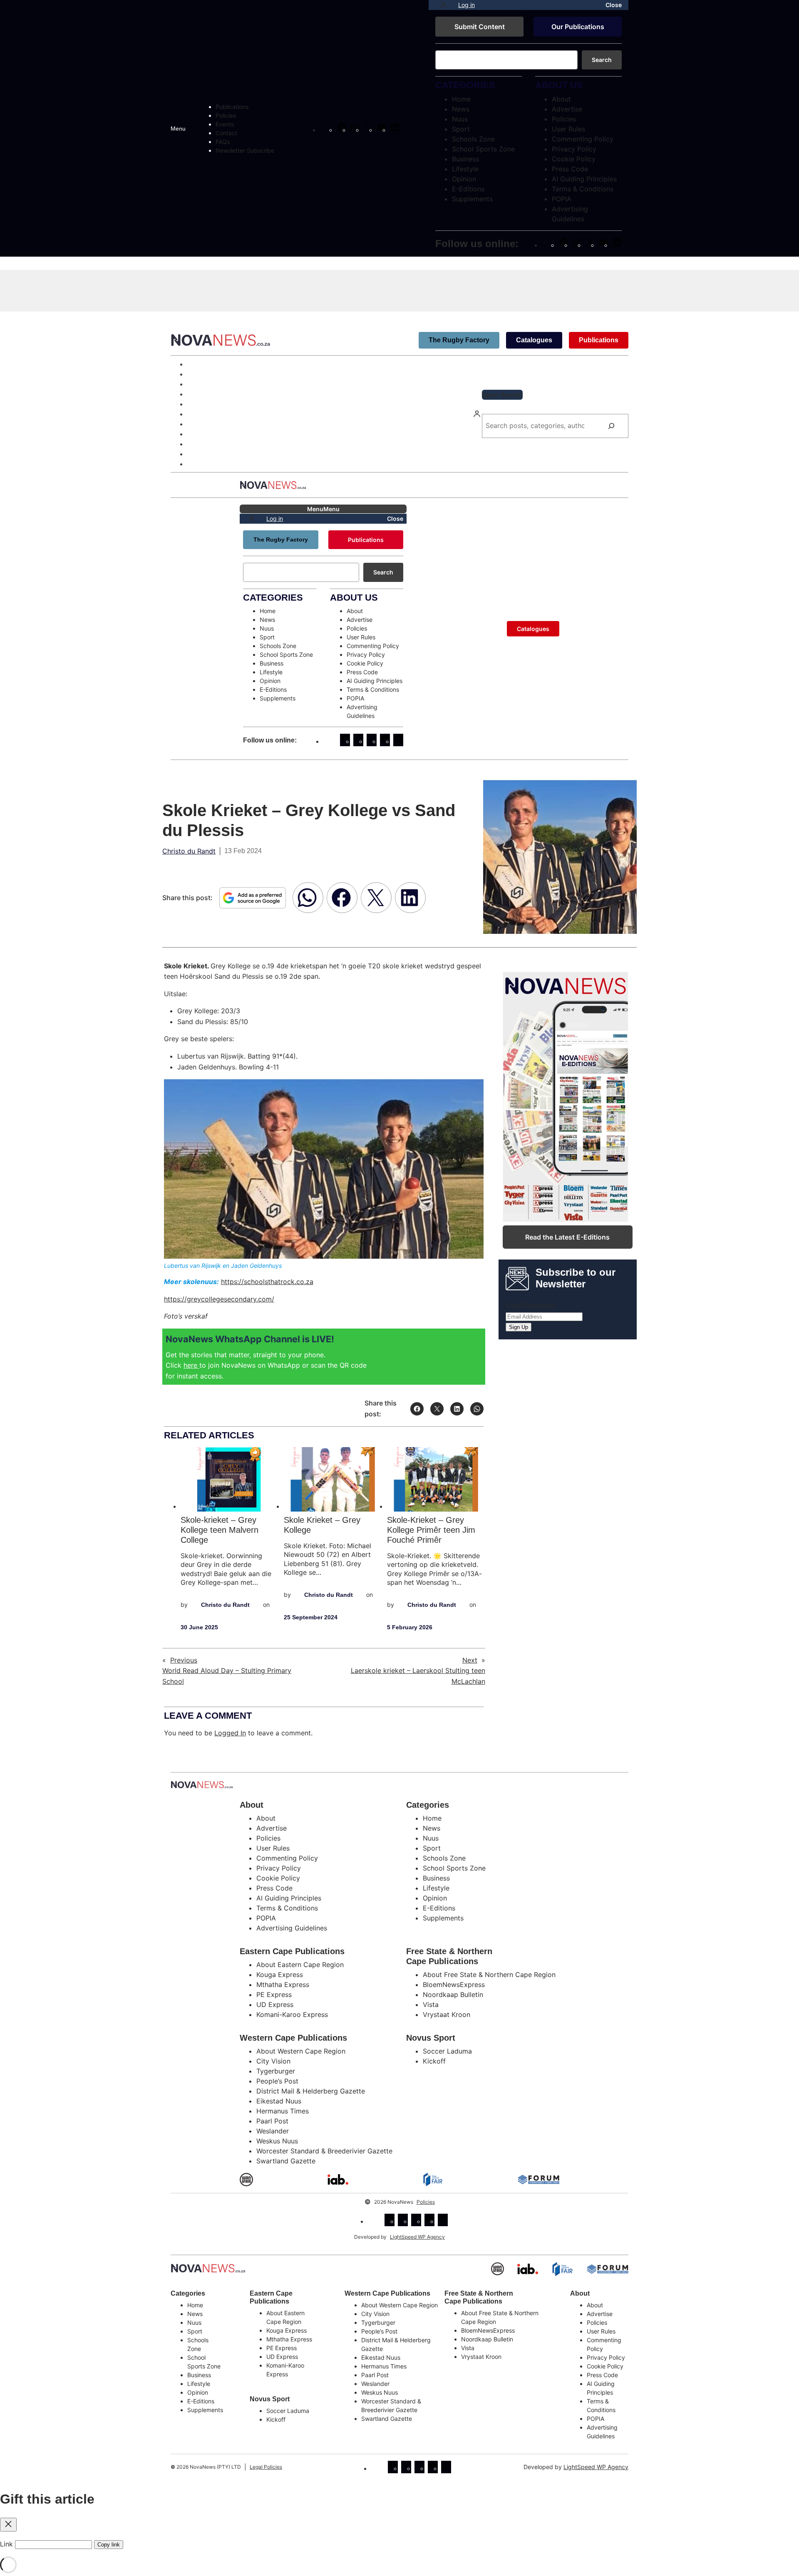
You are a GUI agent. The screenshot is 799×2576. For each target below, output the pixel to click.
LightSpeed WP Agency (417, 2237)
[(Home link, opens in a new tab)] (208, 2268)
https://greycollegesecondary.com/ (219, 1299)
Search (602, 60)
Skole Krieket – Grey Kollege (322, 1525)
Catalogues (534, 340)
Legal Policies (266, 2467)
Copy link (109, 2545)
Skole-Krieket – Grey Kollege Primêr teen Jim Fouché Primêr (431, 1530)
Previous (184, 1660)
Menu (178, 129)
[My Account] (443, 5)
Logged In (230, 1733)
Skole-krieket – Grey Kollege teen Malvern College (220, 1530)
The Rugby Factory (459, 340)
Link (6, 2544)
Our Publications (578, 27)
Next (470, 1660)
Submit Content (480, 27)
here (191, 1365)
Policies (426, 2202)
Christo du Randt (189, 851)
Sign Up (519, 1327)
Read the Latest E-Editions (567, 1237)
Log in (466, 5)
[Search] (611, 426)
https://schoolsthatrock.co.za (267, 1282)
